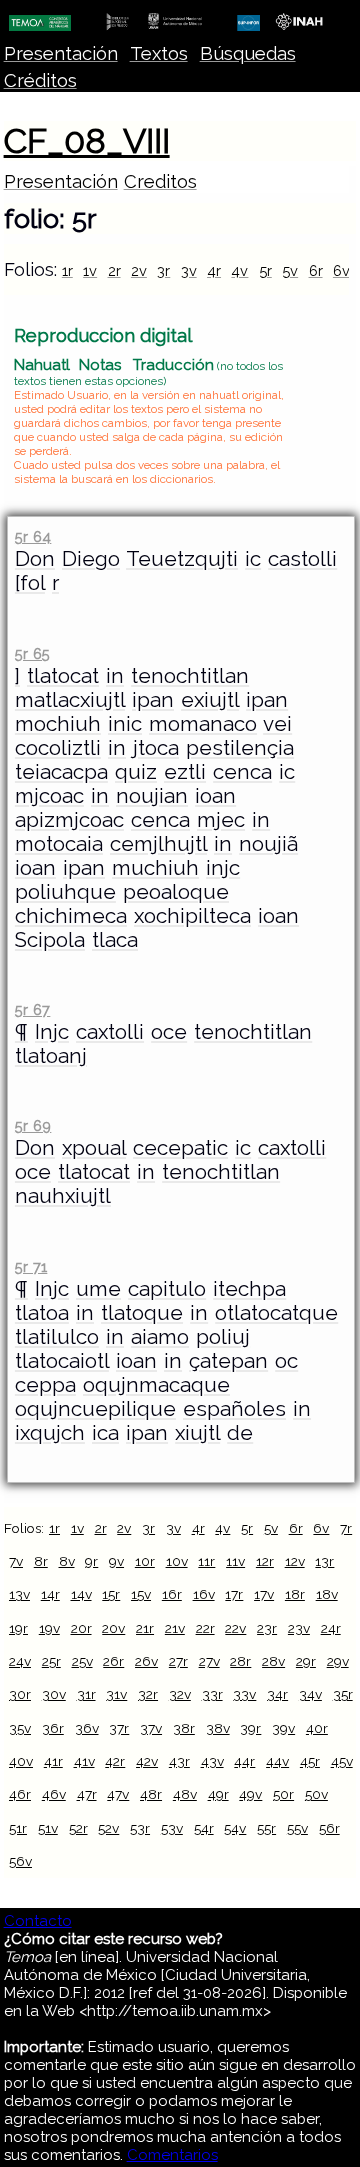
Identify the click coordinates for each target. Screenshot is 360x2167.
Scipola (50, 940)
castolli (302, 559)
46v (54, 1794)
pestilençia (240, 748)
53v (172, 1828)
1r (67, 270)
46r (20, 1794)
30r (20, 1694)
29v (338, 1661)
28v (273, 1661)
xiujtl (197, 1433)
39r (250, 1728)
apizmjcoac (69, 820)
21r (145, 1628)
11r (206, 1561)
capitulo (167, 1289)
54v (235, 1828)
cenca (242, 772)
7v (16, 1561)
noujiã (268, 844)
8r (41, 1561)
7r (346, 1528)
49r (218, 1794)
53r (140, 1828)
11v (235, 1561)
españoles (234, 1409)
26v (146, 1661)
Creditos (160, 181)
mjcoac (49, 796)
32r (148, 1694)
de (240, 1433)
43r (179, 1761)
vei (277, 724)
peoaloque (176, 892)
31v (116, 1694)
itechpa (249, 1289)
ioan (215, 796)
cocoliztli (58, 748)
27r (178, 1661)
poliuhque (65, 892)
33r (212, 1694)
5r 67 (32, 1009)
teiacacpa (61, 772)
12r (265, 1561)
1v (90, 270)
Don (35, 559)
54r (204, 1828)
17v (264, 1594)
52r (78, 1828)
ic (253, 559)
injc (223, 868)
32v (180, 1694)
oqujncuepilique (95, 1409)
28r (240, 1661)
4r (214, 270)
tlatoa (42, 1313)
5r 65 (32, 653)
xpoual (94, 1148)
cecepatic (180, 1148)
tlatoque (142, 1313)
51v (48, 1828)
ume (98, 1289)
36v (87, 1728)
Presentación (61, 53)
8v (67, 1561)
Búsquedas (248, 53)
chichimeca (71, 916)
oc (286, 1361)
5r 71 (31, 1266)
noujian (152, 796)
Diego (91, 559)
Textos (159, 53)
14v (81, 1594)
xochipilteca (192, 916)
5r (265, 270)
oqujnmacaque (156, 1385)
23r (267, 1628)
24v (20, 1661)
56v (20, 1861)
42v (147, 1761)
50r (283, 1794)
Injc (52, 1032)
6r (316, 270)
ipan (153, 700)
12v (295, 1561)
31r (86, 1694)
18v (327, 1594)
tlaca (115, 940)
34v (310, 1694)
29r (306, 1661)
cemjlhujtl (158, 844)
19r (18, 1628)
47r (87, 1794)
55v (297, 1828)
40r (317, 1728)
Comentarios (172, 2155)
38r (184, 1728)
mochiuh (58, 724)
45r (310, 1761)
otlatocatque (276, 1313)
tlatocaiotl (62, 1361)
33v (244, 1694)
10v (177, 1561)
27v (209, 1661)
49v (250, 1794)
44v (277, 1761)
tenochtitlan (190, 676)
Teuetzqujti (182, 559)
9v (116, 1561)
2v (139, 270)
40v (21, 1761)
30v (54, 1694)
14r (50, 1594)
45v (342, 1761)
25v (82, 1661)
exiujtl (210, 700)
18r (295, 1594)
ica (105, 1433)
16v (204, 1594)
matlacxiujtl (70, 700)
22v (235, 1628)
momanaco (203, 724)
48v (185, 1794)
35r (343, 1694)
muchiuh (155, 868)
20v (113, 1628)
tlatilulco (57, 1337)
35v (20, 1728)
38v (218, 1728)
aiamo (160, 1337)
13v (19, 1594)
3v (189, 270)
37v (151, 1728)
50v (316, 1794)
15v (141, 1594)
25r (51, 1661)
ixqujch (50, 1433)
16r (172, 1594)
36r (53, 1728)
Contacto (38, 1921)
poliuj (223, 1337)
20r (81, 1628)
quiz (136, 772)
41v (84, 1761)
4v (239, 270)
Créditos (40, 80)
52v (108, 1828)
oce (169, 1032)
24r (331, 1628)
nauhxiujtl (63, 1196)
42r (115, 1761)
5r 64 (33, 536)
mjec (221, 820)
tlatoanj (51, 1056)
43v (212, 1761)
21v (175, 1628)
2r (114, 270)
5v (290, 270)
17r (234, 1594)
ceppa (45, 1385)
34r (277, 1694)
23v (299, 1628)
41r (53, 1761)
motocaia (59, 844)
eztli (185, 772)
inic (125, 724)
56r (329, 1828)
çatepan (228, 1361)
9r (91, 1561)
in (115, 676)
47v (118, 1794)
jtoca (156, 748)
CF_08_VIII (87, 141)
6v (341, 270)
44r (244, 1761)
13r (324, 1561)
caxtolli (110, 1032)
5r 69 (33, 1125)
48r (151, 1794)
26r (113, 1661)
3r (163, 270)
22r (205, 1628)
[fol (30, 583)
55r (266, 1828)
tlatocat (63, 676)
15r (111, 1594)
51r (18, 1828)
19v (49, 1628)
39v (283, 1728)
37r (119, 1728)
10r (145, 1561)
